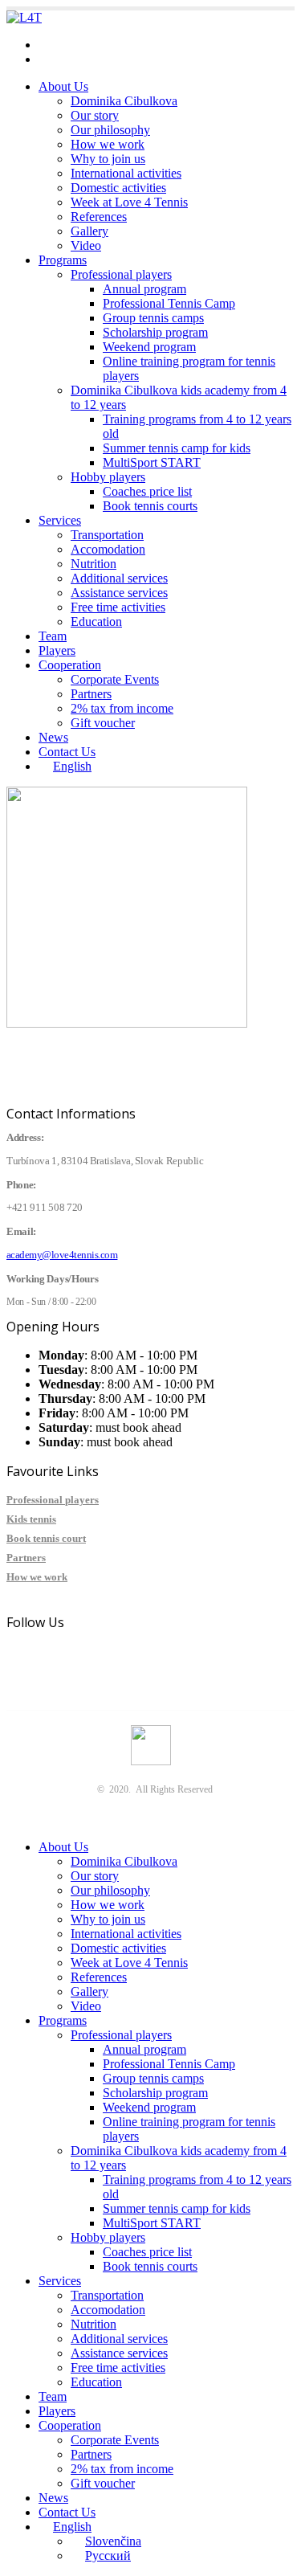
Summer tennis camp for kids (177, 448)
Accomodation (108, 549)
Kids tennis (31, 1519)
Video (86, 245)
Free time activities (118, 607)
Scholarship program (155, 332)
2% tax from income (122, 708)
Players (57, 650)
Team (53, 636)
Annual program (144, 289)
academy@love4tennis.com (108, 45)
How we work (108, 144)
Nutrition (94, 564)
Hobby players (108, 477)
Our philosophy (110, 130)
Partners (91, 694)
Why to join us (108, 159)
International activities (126, 173)
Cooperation (70, 665)
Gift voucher (103, 723)
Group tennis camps (153, 318)
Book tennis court (46, 1538)
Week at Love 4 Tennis (129, 202)
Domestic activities (118, 188)
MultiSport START (152, 462)
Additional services (119, 578)
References (99, 217)
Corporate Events (115, 679)
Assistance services (119, 593)
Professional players (121, 274)
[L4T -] (24, 17)
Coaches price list (147, 491)
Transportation (107, 535)
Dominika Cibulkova (124, 101)
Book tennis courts (150, 506)
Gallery (89, 231)
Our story (95, 115)
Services (60, 520)
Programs (63, 260)
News (53, 737)
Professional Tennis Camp (169, 303)
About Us (63, 86)
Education (96, 622)
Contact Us (67, 752)
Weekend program (149, 347)
